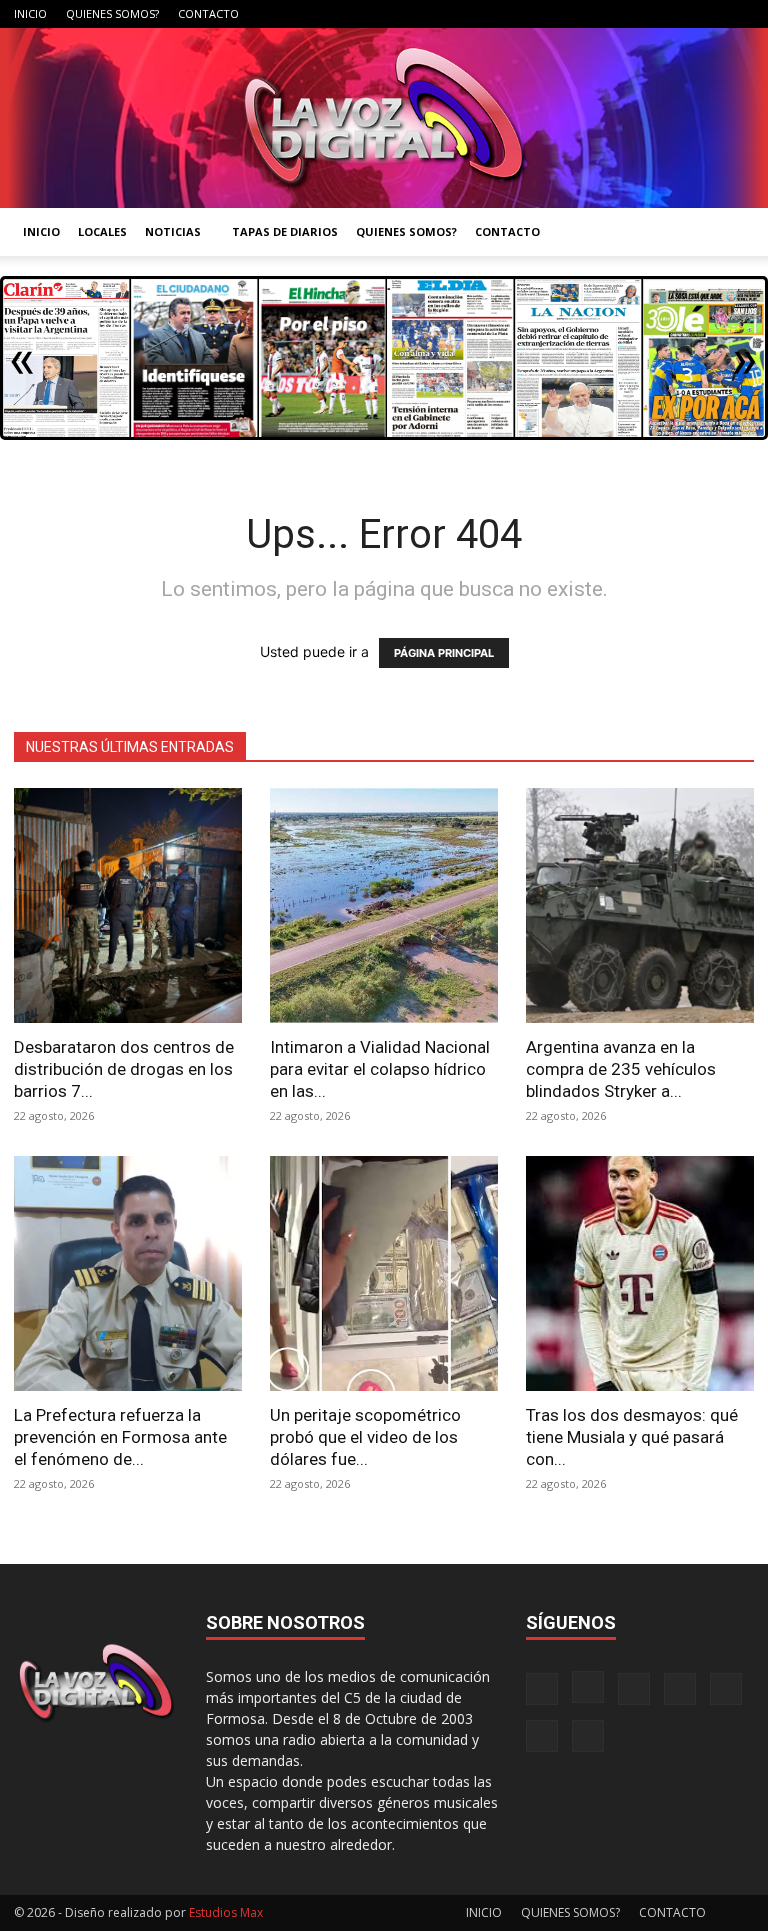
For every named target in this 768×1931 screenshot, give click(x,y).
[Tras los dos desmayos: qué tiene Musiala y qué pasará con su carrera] (640, 1273)
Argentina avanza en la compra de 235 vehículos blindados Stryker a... (621, 1069)
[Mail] (607, 14)
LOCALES (102, 231)
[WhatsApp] (706, 14)
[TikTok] (640, 14)
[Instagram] (574, 14)
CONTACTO (208, 13)
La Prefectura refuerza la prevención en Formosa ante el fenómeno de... (120, 1437)
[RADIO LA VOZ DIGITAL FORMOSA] (384, 118)
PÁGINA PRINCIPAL (444, 653)
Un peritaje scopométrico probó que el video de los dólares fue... (365, 1437)
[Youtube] (739, 14)
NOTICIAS (173, 231)
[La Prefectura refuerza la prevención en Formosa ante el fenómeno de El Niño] (128, 1273)
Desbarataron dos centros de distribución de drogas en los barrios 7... (124, 1069)
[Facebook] (541, 14)
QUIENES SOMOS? (112, 13)
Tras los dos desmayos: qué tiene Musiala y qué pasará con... (632, 1437)
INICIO (30, 13)
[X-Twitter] (673, 14)
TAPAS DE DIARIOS (285, 231)
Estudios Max (226, 1912)
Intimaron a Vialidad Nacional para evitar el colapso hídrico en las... (380, 1069)
